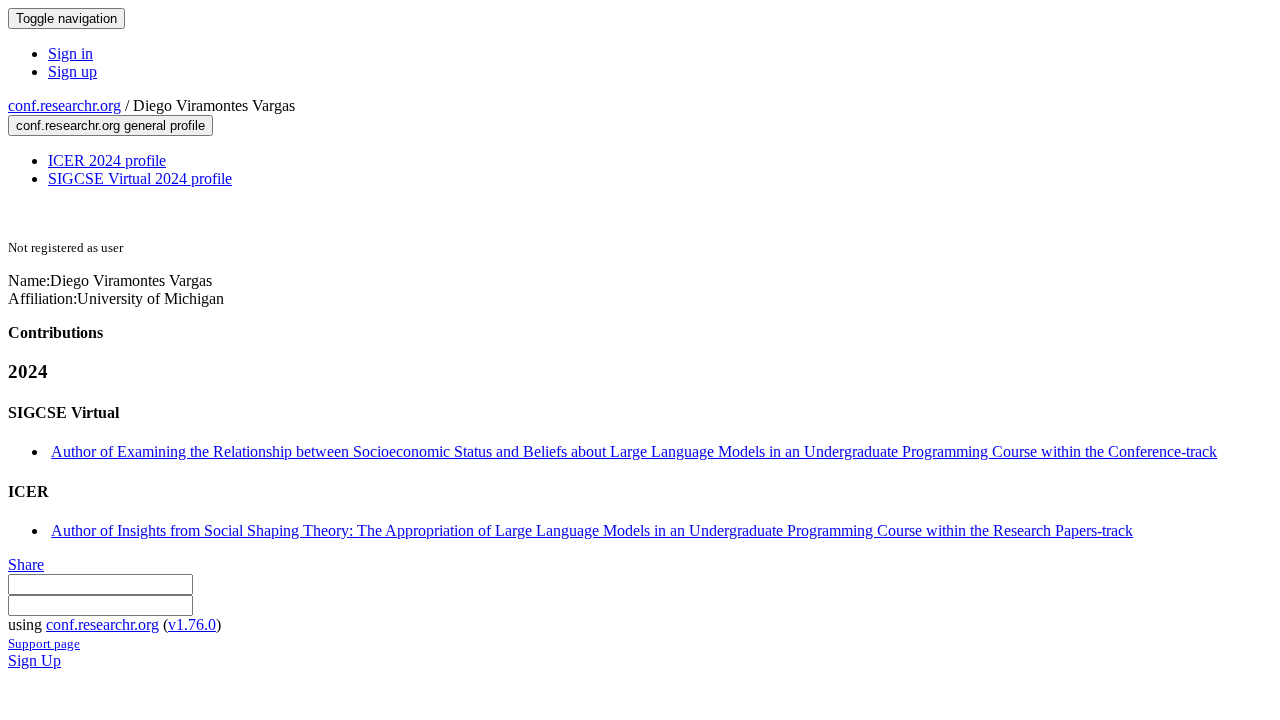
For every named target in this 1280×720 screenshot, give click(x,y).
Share (26, 564)
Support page (44, 643)
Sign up (72, 71)
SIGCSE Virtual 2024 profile (140, 178)
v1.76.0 (192, 624)
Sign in (70, 53)
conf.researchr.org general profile (110, 125)
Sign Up (34, 660)
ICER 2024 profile (107, 160)
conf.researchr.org (64, 105)
